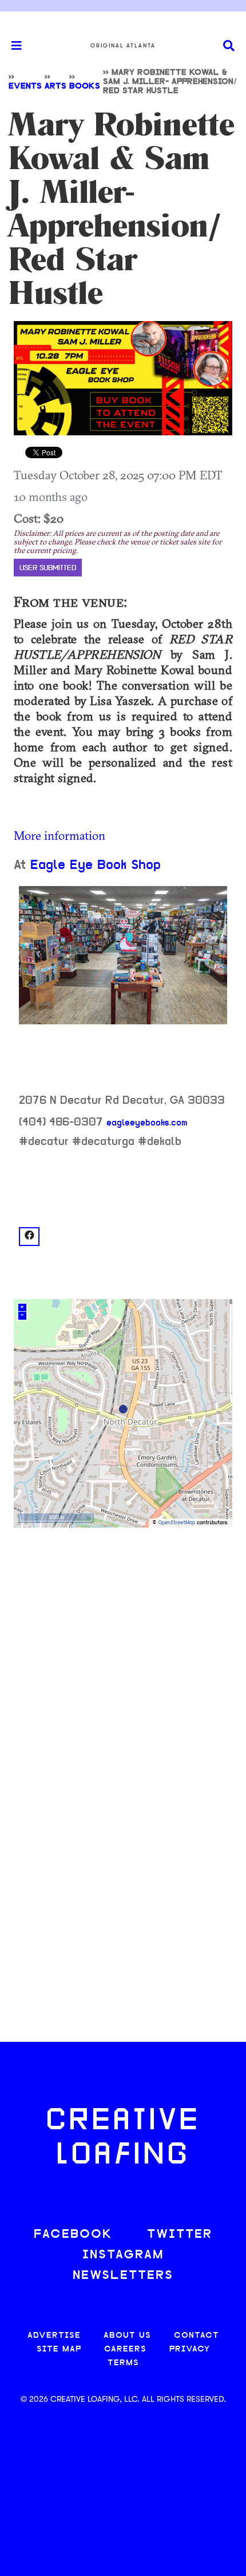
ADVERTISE (54, 2336)
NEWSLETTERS (123, 2276)
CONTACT (197, 2336)
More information (59, 835)
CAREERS (125, 2349)
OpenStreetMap (176, 1523)
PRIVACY (190, 2349)
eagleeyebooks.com (147, 1123)
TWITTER (180, 2235)
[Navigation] (11, 46)
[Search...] (229, 46)
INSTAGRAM (123, 2255)
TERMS (123, 2363)
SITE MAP (59, 2349)
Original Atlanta (123, 46)
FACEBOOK (73, 2235)
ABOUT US (127, 2336)
